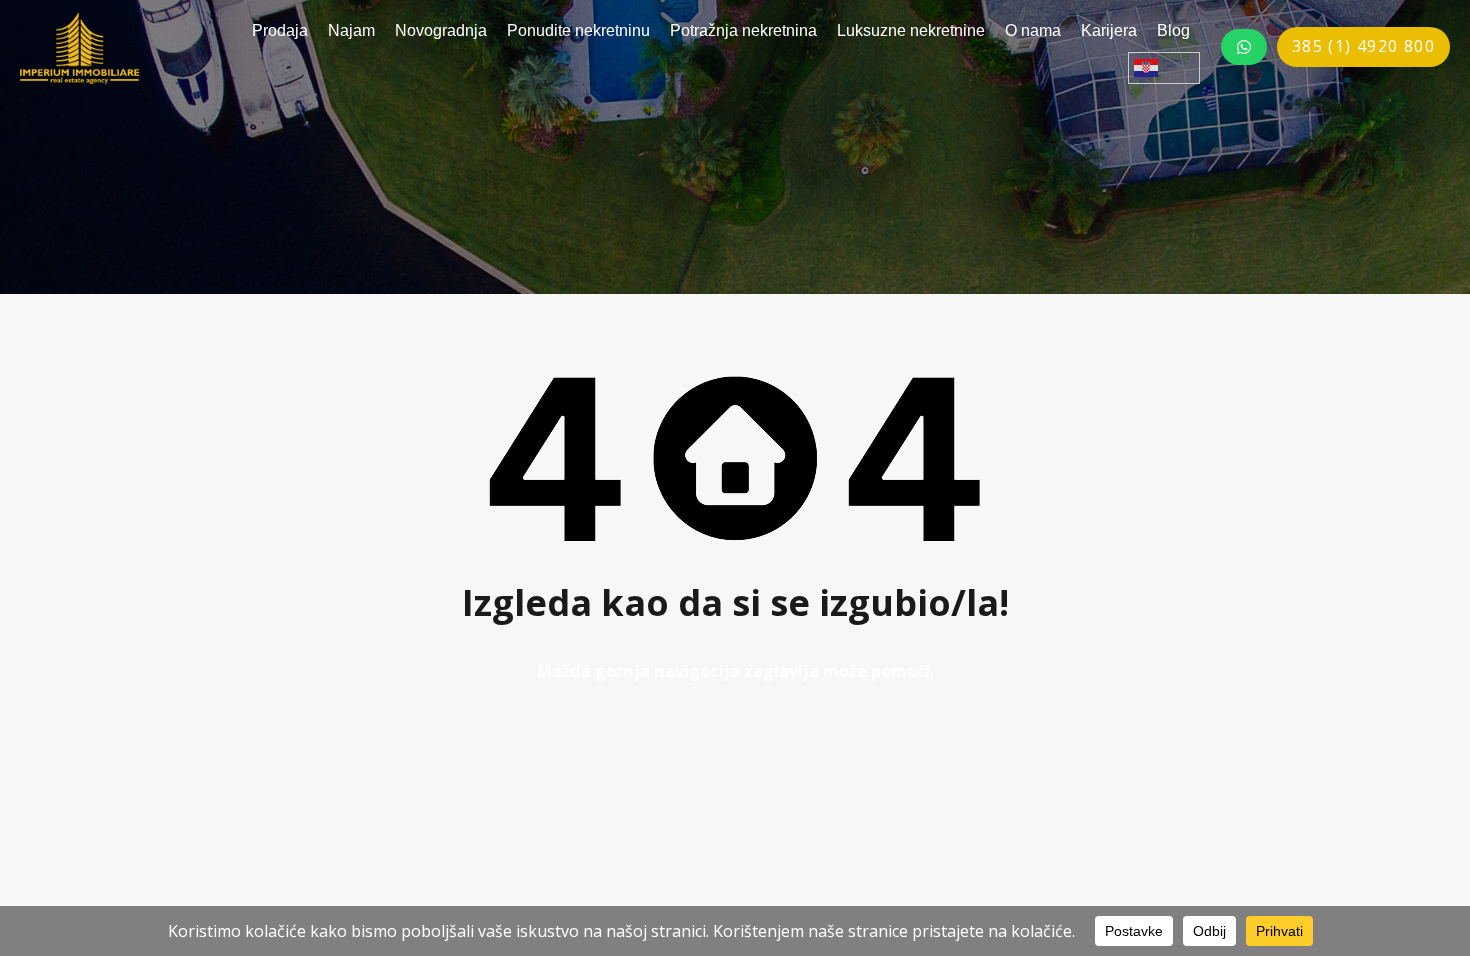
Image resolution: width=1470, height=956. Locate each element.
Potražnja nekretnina (743, 30)
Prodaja (280, 30)
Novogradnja (441, 30)
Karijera (1109, 30)
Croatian (1164, 68)
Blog (1173, 30)
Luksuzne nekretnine (911, 30)
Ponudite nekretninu (578, 30)
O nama (1033, 30)
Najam (351, 30)
